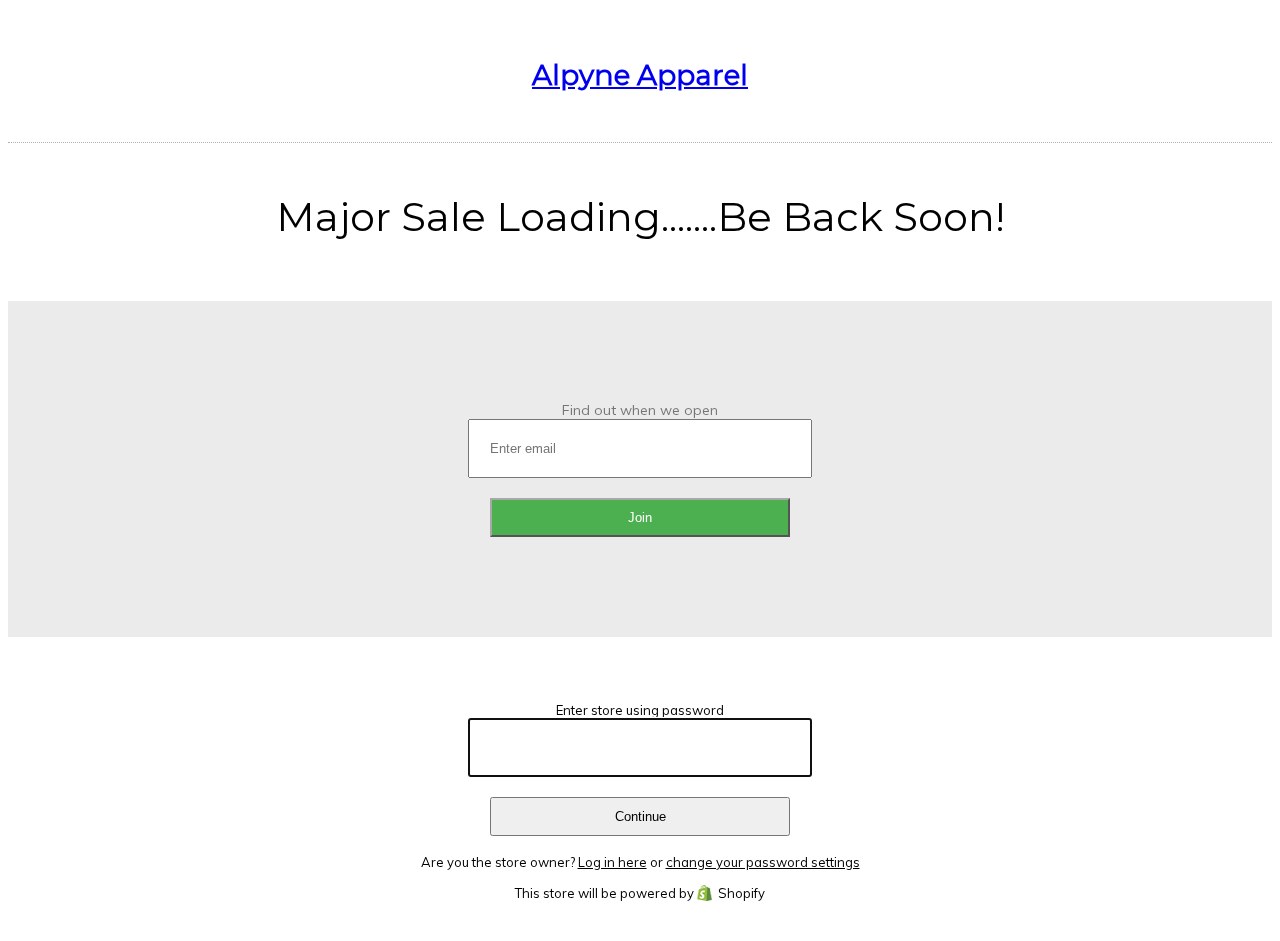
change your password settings (763, 862)
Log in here (612, 862)
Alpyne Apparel (640, 75)
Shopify (741, 893)
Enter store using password (640, 710)
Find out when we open (640, 410)
